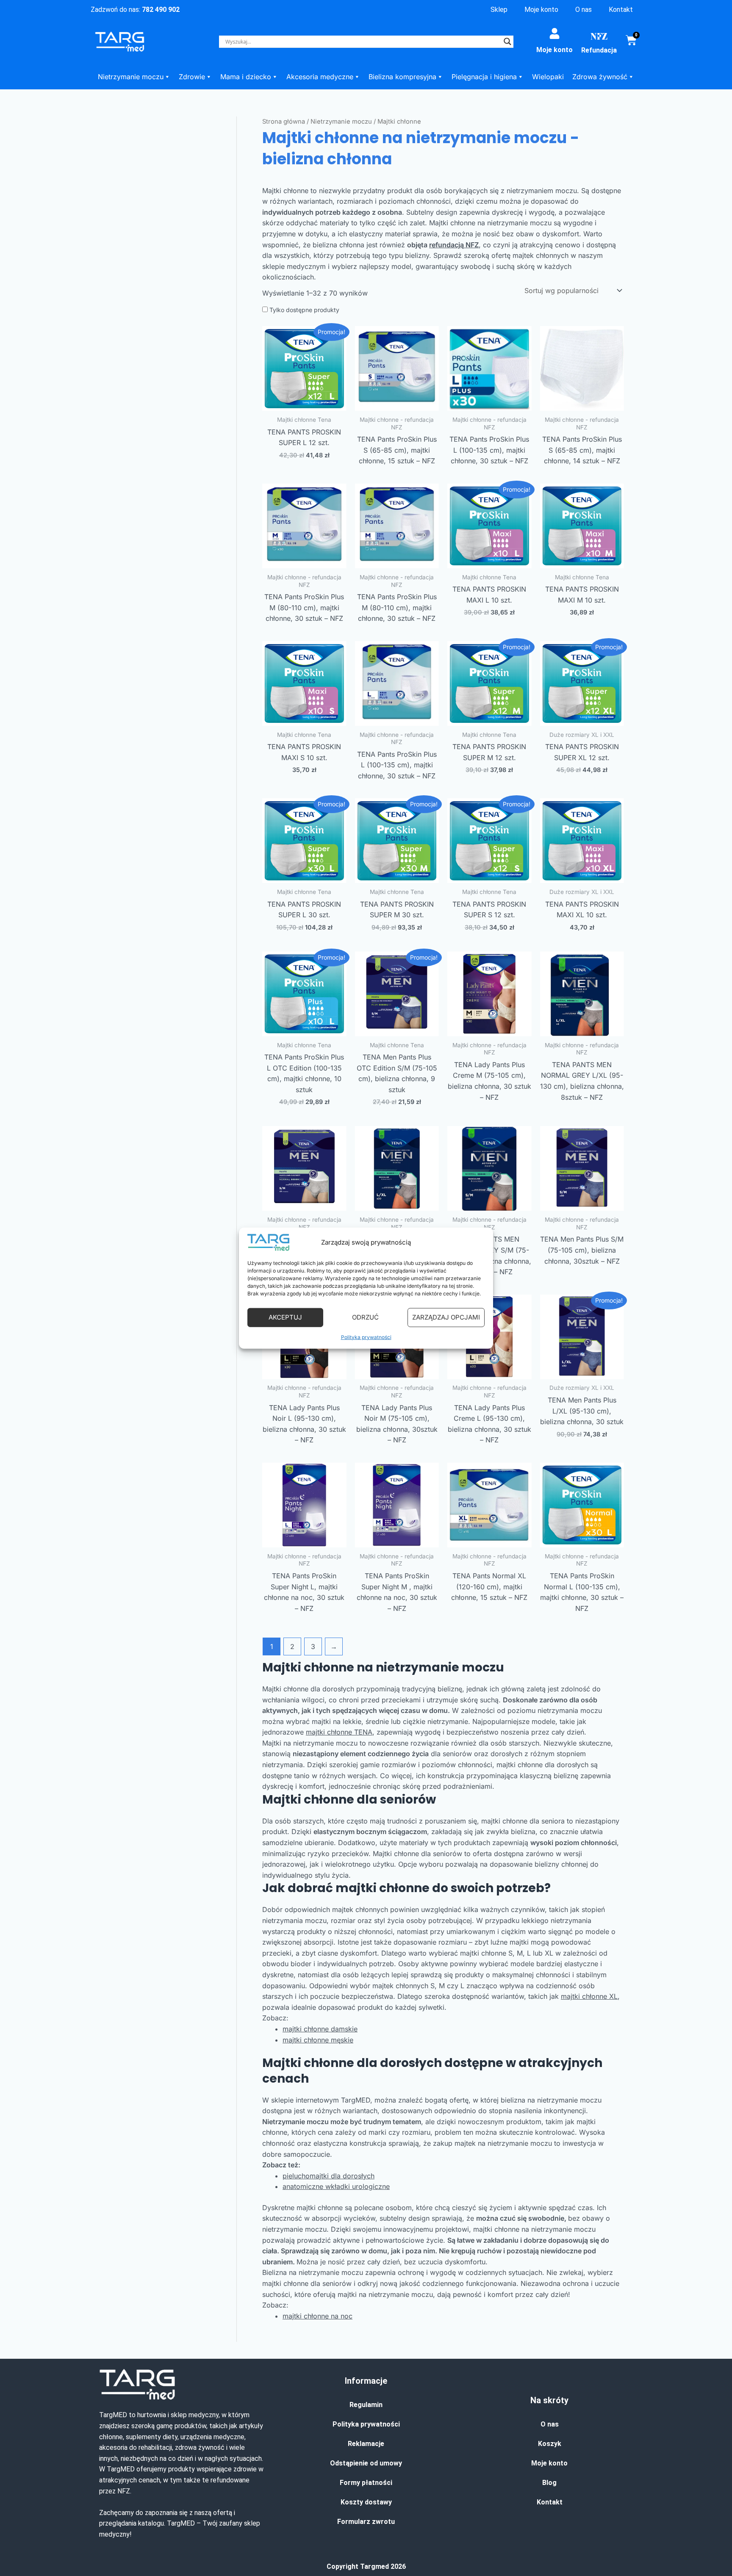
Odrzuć (365, 1317)
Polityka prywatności (366, 1337)
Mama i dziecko (246, 77)
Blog (549, 2483)
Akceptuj (285, 1317)
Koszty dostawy (366, 2502)
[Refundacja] (599, 36)
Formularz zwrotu (366, 2522)
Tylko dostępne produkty (304, 310)
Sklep (499, 10)
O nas (584, 10)
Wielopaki (548, 77)
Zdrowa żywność (600, 77)
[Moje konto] (555, 33)
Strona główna (284, 122)
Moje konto (541, 10)
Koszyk (550, 2444)
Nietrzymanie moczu (131, 77)
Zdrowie (192, 77)
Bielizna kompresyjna (402, 77)
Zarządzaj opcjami (446, 1317)
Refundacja (599, 50)
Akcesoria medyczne (320, 77)
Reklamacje (366, 2444)
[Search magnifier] (507, 42)
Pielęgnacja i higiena (484, 77)
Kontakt (621, 10)
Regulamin (366, 2405)
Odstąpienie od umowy (366, 2463)
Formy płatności (366, 2483)
